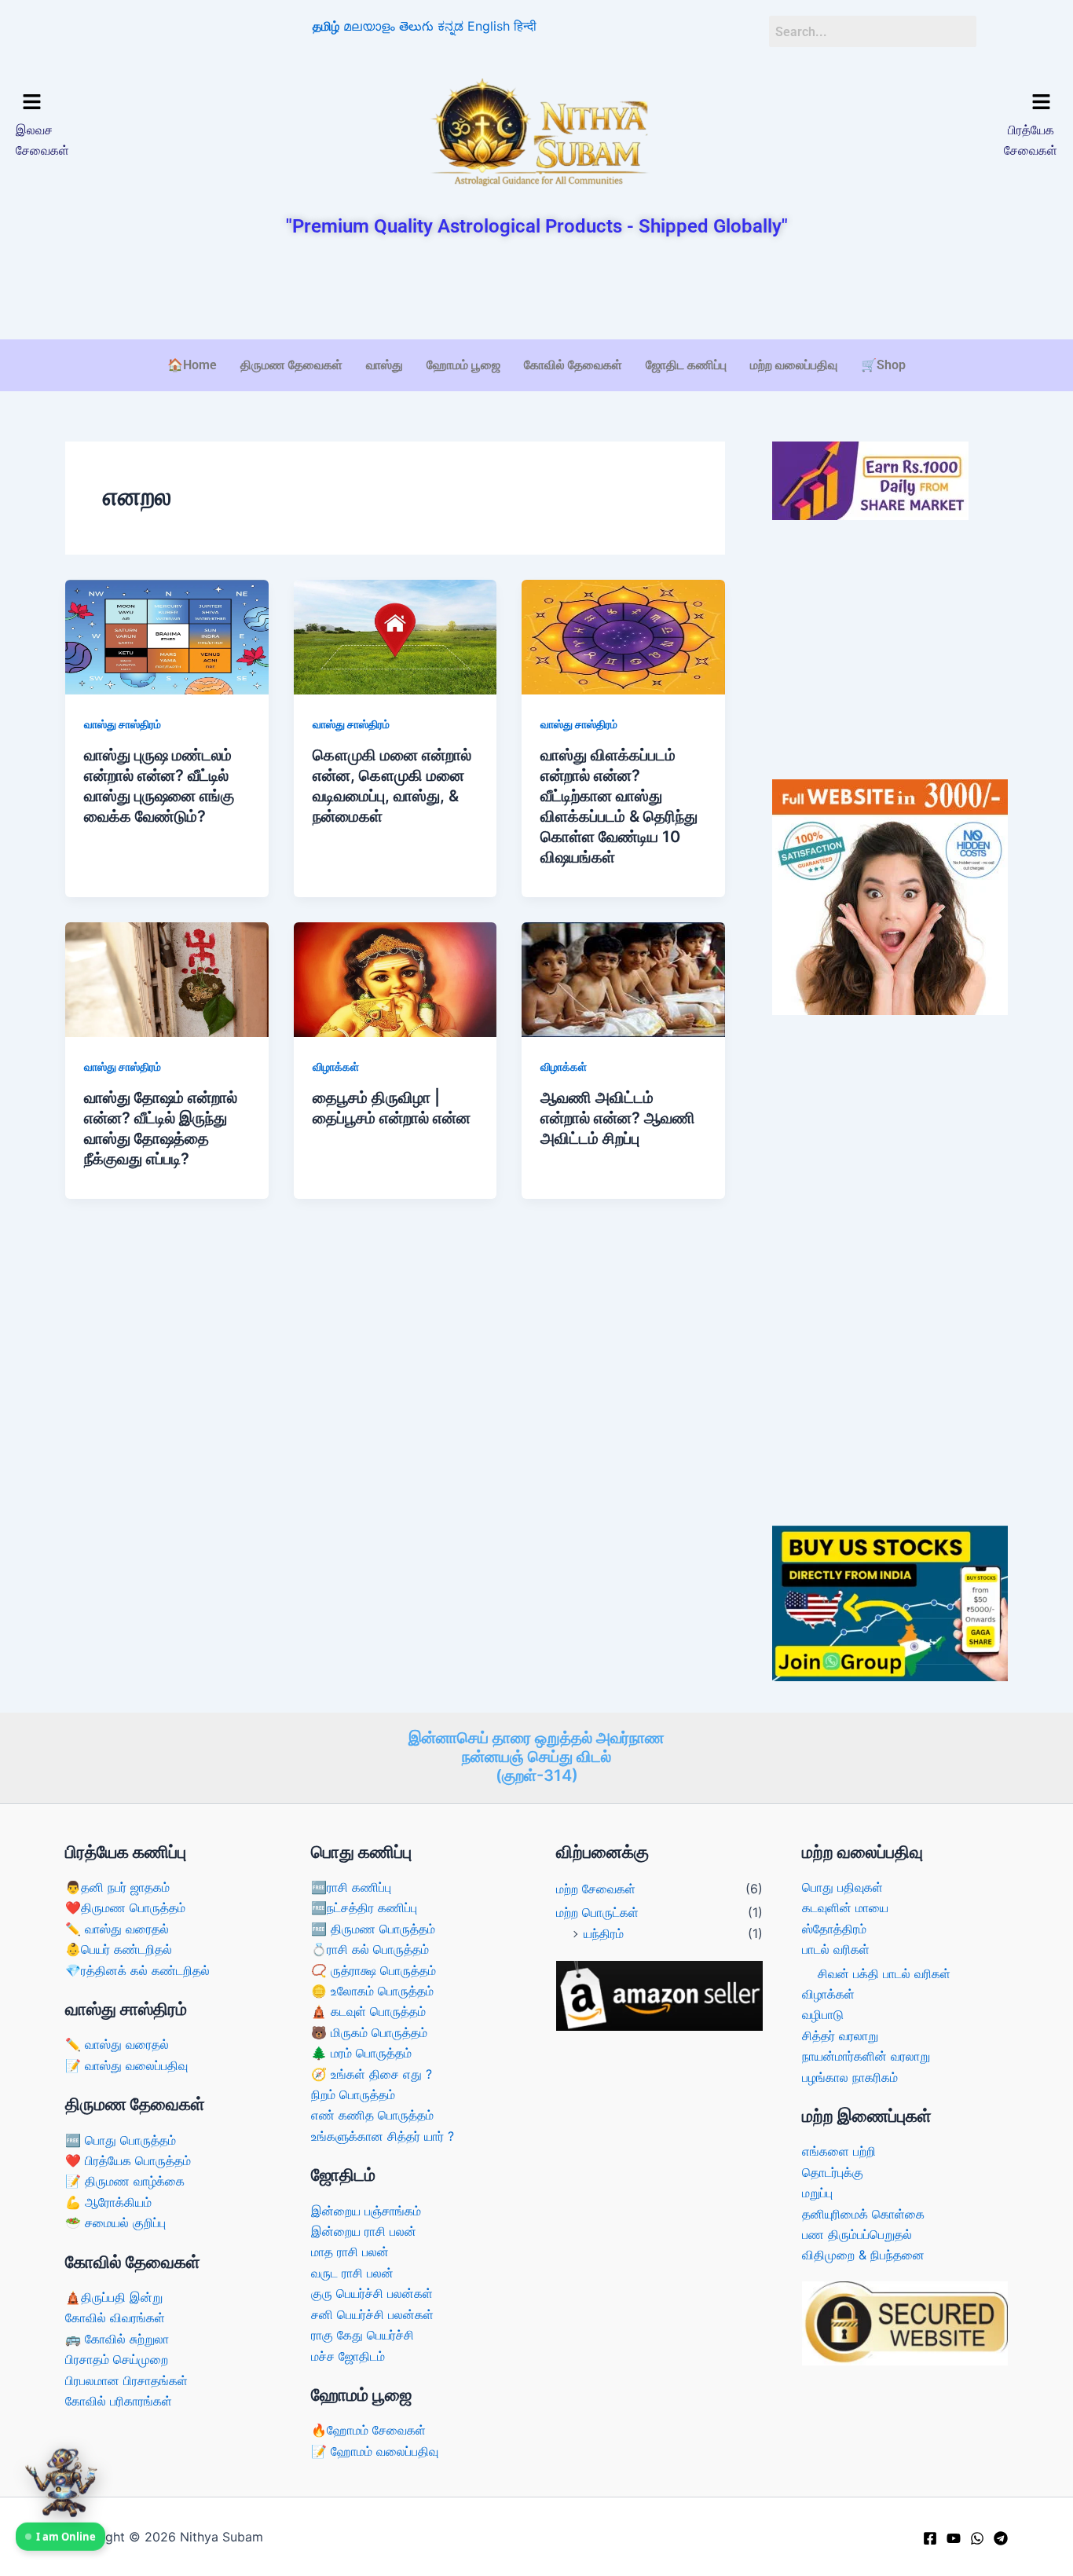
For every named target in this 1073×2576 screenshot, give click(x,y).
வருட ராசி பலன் (352, 2273)
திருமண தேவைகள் (291, 365)
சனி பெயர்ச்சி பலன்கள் (372, 2314)
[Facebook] (930, 2538)
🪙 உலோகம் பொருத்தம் (372, 1991)
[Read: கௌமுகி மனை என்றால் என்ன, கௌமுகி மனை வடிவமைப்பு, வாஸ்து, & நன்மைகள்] (396, 636)
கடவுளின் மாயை (845, 1907)
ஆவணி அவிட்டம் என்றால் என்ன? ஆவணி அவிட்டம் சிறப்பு (618, 1118)
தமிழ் (326, 26)
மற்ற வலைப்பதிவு (794, 365)
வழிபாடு (823, 2014)
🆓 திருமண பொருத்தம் (373, 1929)
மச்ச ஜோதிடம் (348, 2356)
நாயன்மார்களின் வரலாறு (866, 2056)
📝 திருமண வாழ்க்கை (125, 2181)
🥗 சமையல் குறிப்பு (115, 2222)
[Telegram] (1001, 2538)
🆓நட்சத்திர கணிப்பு (364, 1907)
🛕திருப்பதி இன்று (114, 2297)
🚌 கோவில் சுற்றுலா (117, 2339)
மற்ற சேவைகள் (596, 1889)
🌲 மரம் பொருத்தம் (361, 2053)
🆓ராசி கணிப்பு (351, 1887)
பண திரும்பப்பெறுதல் (857, 2234)
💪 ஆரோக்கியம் (108, 2202)
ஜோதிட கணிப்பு (686, 365)
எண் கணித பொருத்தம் (372, 2115)
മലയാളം (369, 26)
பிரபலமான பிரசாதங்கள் (126, 2380)
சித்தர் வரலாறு (840, 2036)
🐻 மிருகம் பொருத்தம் (369, 2032)
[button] (140, 103)
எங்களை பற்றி (839, 2151)
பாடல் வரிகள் (836, 1949)
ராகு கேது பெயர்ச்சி (363, 2335)
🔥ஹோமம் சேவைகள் (368, 2430)
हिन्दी (525, 26)
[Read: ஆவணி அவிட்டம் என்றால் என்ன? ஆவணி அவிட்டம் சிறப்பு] (623, 978)
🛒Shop (883, 365)
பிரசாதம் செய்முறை (117, 2359)
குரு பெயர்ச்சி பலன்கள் (372, 2293)
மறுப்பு (817, 2193)
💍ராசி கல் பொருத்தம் (370, 1949)
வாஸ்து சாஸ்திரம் (123, 724)
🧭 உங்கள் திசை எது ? (372, 2074)
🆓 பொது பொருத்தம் (121, 2140)
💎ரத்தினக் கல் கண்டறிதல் (137, 1970)
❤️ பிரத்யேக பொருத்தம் (128, 2160)
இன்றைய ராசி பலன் (364, 2231)
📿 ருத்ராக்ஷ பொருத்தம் (374, 1970)
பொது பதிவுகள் (842, 1887)
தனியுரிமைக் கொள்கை (863, 2214)
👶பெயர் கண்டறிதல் (119, 1949)
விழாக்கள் (336, 1066)
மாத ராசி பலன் (350, 2252)
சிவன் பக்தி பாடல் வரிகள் (884, 1973)
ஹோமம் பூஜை (463, 365)
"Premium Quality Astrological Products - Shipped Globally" (537, 226)
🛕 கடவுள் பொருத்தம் (368, 2011)
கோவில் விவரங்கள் (115, 2318)
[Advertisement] (536, 290)
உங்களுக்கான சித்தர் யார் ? (383, 2136)
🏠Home (192, 365)
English (489, 26)
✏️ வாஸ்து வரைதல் (117, 1929)
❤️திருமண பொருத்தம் (125, 1907)
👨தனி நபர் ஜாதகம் (117, 1887)
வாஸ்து (385, 365)
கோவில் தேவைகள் (573, 365)
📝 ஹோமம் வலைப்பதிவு (375, 2451)
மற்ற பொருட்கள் (597, 1912)
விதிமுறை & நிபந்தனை (863, 2255)
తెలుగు (416, 26)
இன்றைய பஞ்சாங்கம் (366, 2211)
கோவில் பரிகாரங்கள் (119, 2401)
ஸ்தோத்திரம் (834, 1929)
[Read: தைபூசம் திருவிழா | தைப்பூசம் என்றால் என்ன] (396, 978)
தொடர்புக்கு (833, 2172)
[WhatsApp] (977, 2538)
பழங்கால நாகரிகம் (850, 2077)
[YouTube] (954, 2538)
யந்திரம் (604, 1933)
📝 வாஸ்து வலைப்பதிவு (126, 2065)
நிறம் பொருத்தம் (353, 2094)
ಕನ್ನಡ (450, 26)
